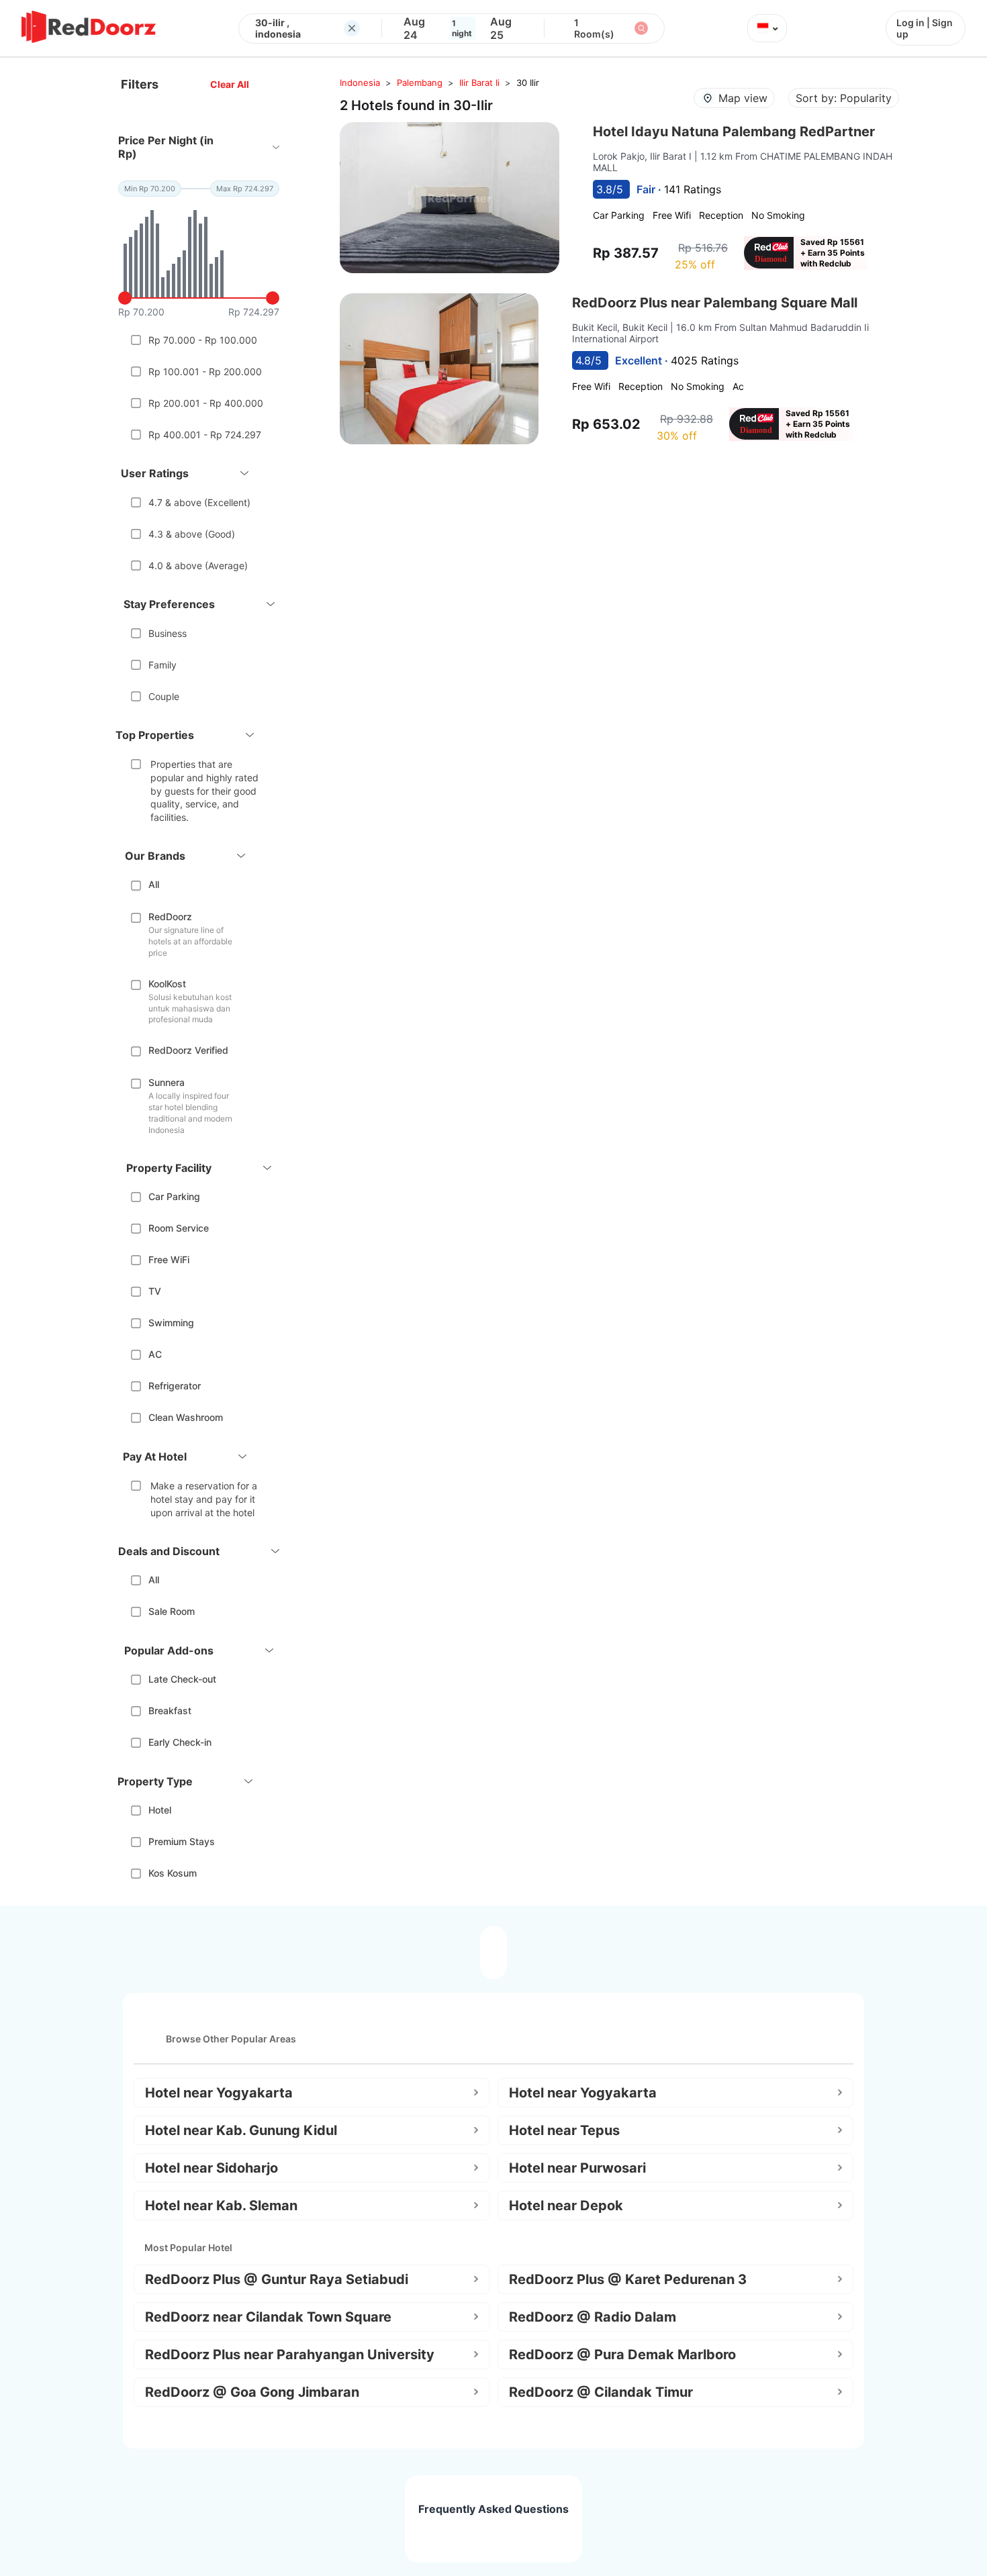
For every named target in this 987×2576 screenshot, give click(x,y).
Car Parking (174, 1196)
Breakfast (170, 1711)
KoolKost (167, 984)
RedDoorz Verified (188, 1050)
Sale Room (172, 1611)
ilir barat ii (479, 83)
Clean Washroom (186, 1417)
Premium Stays (182, 1841)
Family (162, 665)
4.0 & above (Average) (198, 565)
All (154, 884)
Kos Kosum (173, 1873)
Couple (164, 696)
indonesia (360, 83)
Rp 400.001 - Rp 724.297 (205, 435)
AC (155, 1354)
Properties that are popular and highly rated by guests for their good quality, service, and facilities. (204, 790)
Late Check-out (182, 1679)
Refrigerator (175, 1386)
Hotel (160, 1810)
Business (168, 633)
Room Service (179, 1228)
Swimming (171, 1323)
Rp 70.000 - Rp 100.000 (203, 340)
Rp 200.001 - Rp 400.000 (206, 403)
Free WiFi (169, 1259)
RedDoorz (170, 917)
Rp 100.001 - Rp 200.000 (205, 371)
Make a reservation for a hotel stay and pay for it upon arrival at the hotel (204, 1499)
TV (155, 1291)
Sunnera (167, 1082)
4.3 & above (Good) (192, 534)
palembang (420, 83)
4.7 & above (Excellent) (199, 502)
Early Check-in (180, 1742)
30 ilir (528, 83)
